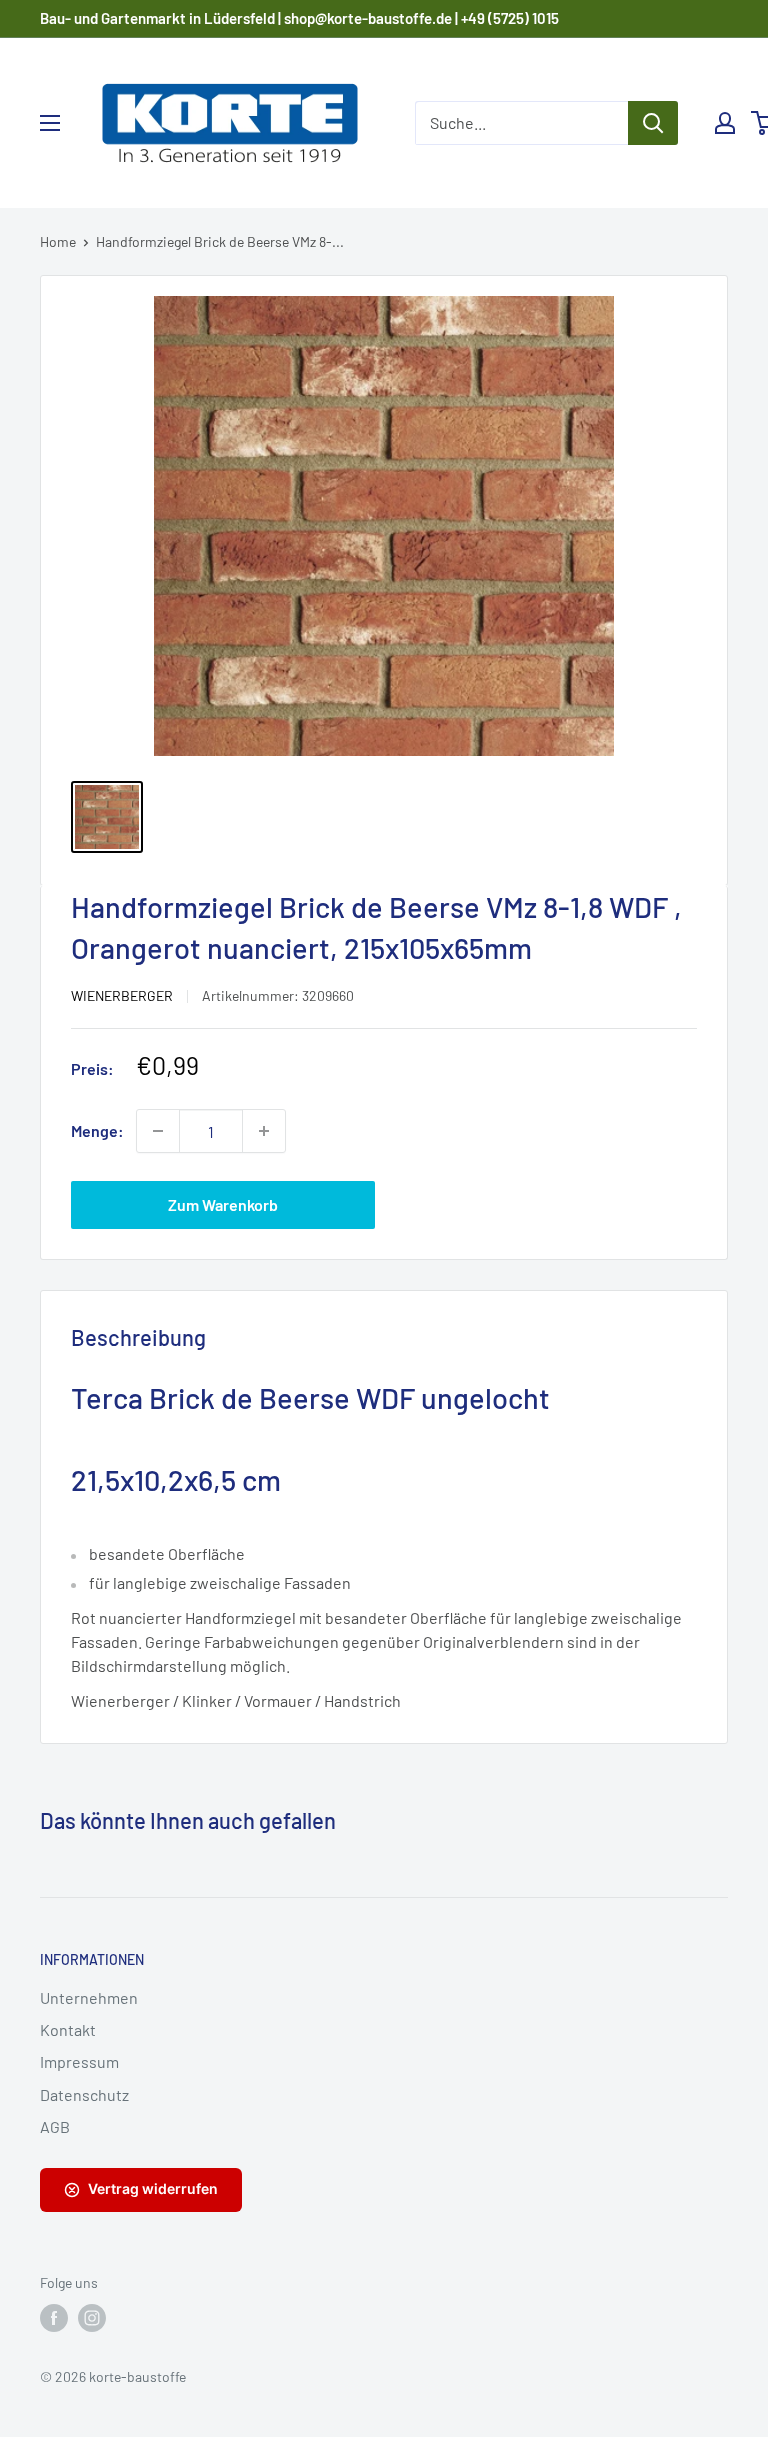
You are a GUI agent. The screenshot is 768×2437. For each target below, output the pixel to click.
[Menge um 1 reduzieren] (158, 1131)
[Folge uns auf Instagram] (92, 2318)
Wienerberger (122, 995)
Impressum (79, 2061)
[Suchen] (653, 123)
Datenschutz (84, 2094)
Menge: (97, 1130)
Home (58, 241)
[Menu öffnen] (50, 123)
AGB (55, 2126)
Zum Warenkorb (223, 1204)
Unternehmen (89, 1997)
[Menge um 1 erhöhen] (264, 1131)
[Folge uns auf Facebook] (54, 2318)
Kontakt (68, 2029)
